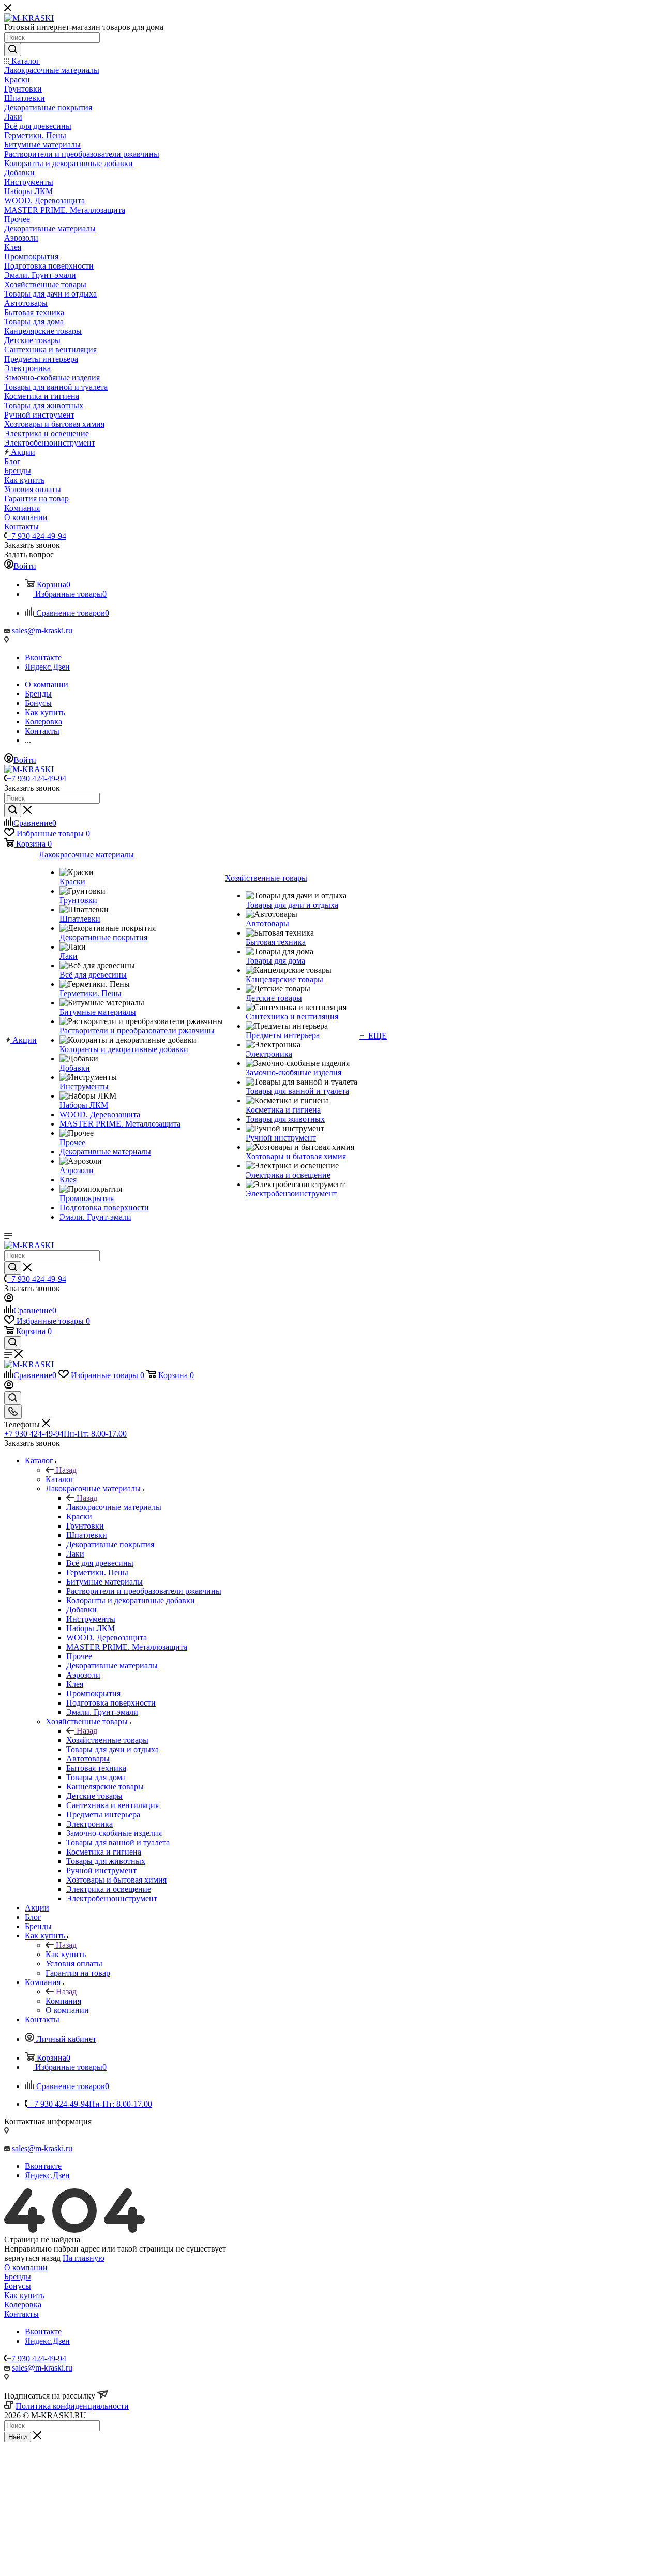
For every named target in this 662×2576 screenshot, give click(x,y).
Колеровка (23, 2305)
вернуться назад (32, 2258)
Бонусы (18, 2286)
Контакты (21, 2314)
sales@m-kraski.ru (42, 631)
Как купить (66, 1954)
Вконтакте (43, 657)
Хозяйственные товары (107, 1740)
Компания (63, 2001)
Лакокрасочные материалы (114, 1507)
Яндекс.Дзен (47, 667)
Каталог (60, 1479)
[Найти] (13, 50)
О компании (26, 2267)
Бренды (18, 2277)
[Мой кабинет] (9, 1300)
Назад (66, 1470)
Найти (18, 2437)
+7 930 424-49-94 (36, 536)
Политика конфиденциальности (72, 2406)
